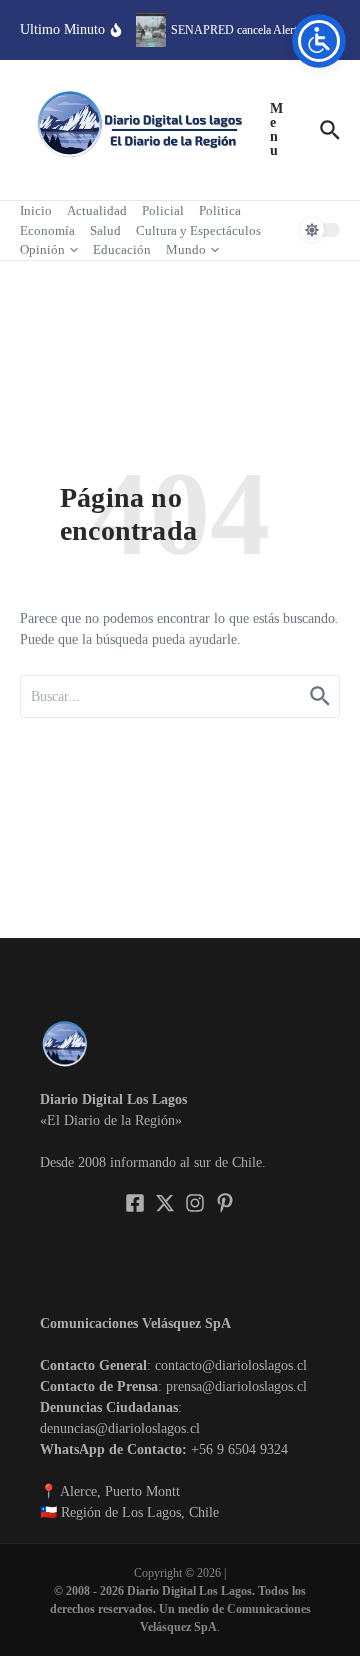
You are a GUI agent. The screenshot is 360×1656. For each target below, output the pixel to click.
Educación (122, 249)
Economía (47, 230)
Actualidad (97, 210)
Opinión (42, 249)
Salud (105, 230)
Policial (163, 210)
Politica (220, 210)
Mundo (186, 249)
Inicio (36, 210)
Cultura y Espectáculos (198, 230)
